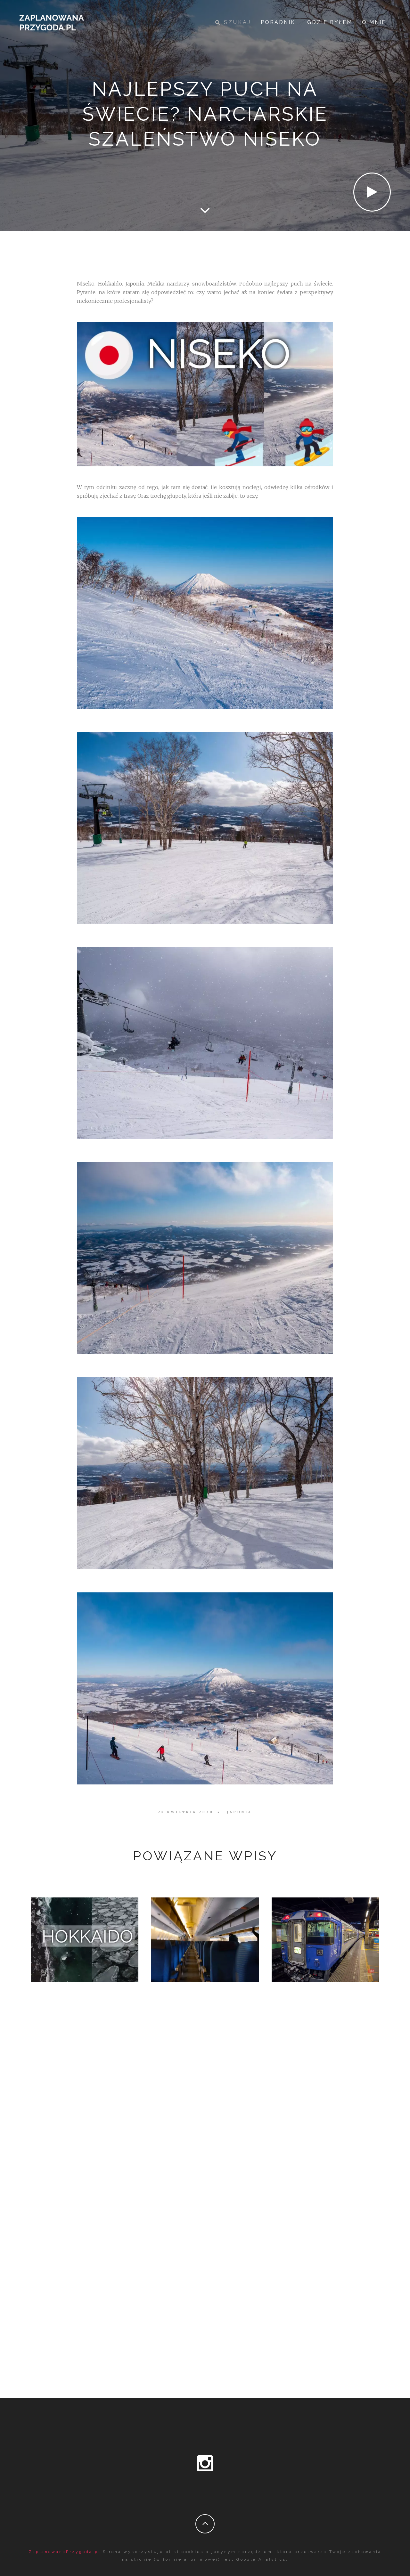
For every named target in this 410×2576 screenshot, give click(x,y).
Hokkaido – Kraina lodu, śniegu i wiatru (85, 1938)
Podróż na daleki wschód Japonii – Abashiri (325, 1938)
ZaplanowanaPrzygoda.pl (65, 2552)
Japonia (239, 1812)
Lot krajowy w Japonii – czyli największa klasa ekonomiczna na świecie (205, 1938)
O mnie (374, 22)
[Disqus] (205, 2107)
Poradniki (279, 22)
